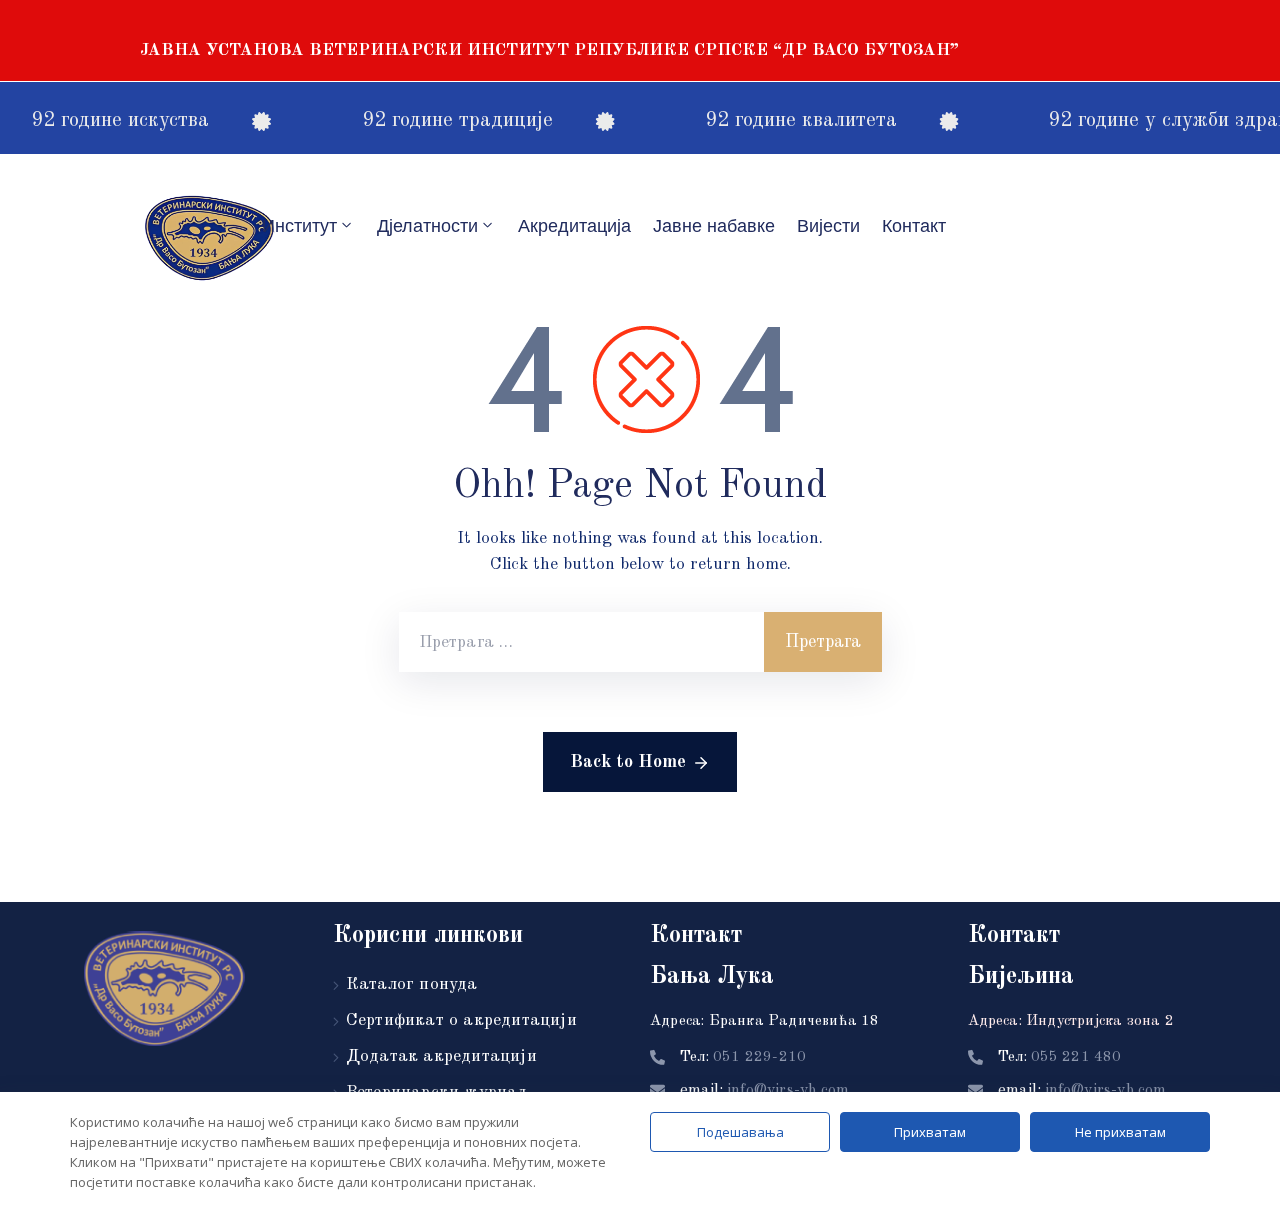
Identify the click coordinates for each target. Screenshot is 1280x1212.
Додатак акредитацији (441, 1056)
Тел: (743, 1057)
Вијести (828, 226)
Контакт (914, 226)
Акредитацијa (574, 226)
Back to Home (628, 762)
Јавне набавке (714, 226)
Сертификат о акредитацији (461, 1020)
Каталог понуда (412, 984)
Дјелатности (427, 226)
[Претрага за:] (581, 642)
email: (764, 1091)
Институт (299, 226)
